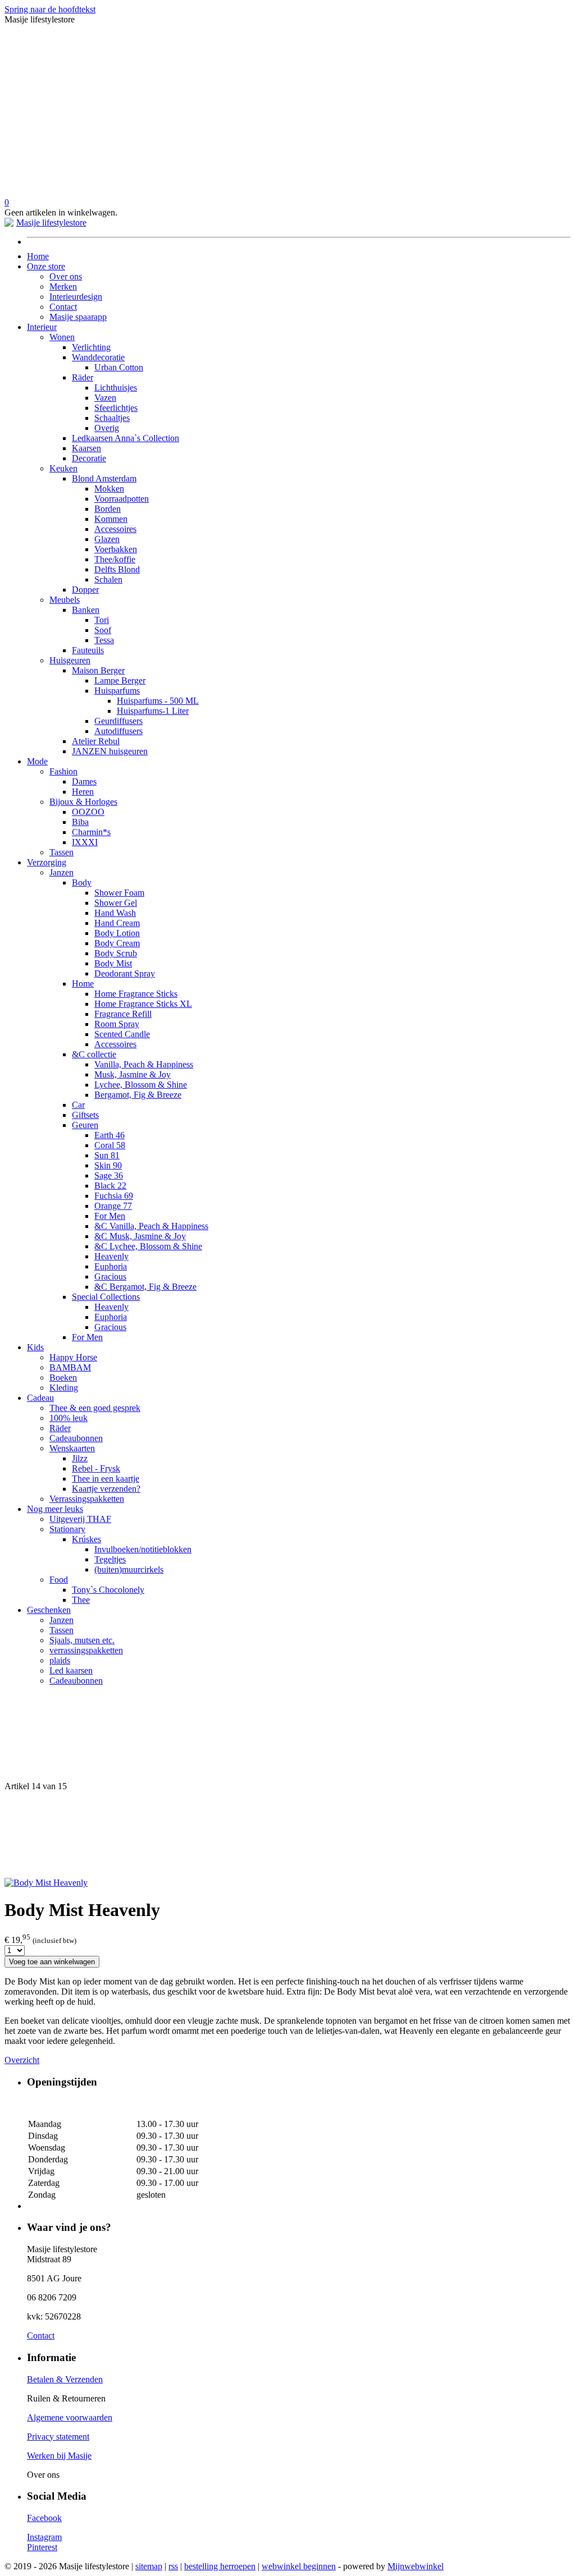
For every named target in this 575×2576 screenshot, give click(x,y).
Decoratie (89, 458)
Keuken (63, 468)
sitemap (149, 2566)
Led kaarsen (71, 1670)
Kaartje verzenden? (106, 1489)
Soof (103, 630)
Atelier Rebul (96, 741)
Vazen (105, 398)
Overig (107, 428)
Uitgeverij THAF (80, 1519)
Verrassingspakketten (87, 1499)
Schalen (108, 579)
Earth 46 (109, 1135)
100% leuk (69, 1418)
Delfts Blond (117, 569)
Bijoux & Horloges (83, 802)
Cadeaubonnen (76, 1438)
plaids (60, 1660)
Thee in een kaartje (106, 1479)
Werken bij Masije (59, 2456)
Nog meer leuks (55, 1509)
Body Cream (117, 943)
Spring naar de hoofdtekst (50, 9)
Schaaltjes (112, 418)
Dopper (85, 590)
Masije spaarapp (78, 317)
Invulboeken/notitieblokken (143, 1549)
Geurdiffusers (118, 721)
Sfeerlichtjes (116, 408)
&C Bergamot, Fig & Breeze (145, 1287)
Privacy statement (58, 2437)
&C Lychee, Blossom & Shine (148, 1246)
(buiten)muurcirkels (129, 1569)
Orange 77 (113, 1206)
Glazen (107, 539)
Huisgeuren (70, 660)
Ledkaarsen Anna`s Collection (126, 438)
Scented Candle (122, 1034)
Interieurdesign (76, 297)
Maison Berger (98, 670)
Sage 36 (109, 1175)
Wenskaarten (72, 1448)
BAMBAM (70, 1367)
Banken (86, 610)
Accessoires (115, 529)
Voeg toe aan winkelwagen (52, 1962)
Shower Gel (116, 903)
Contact (63, 307)
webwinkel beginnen (299, 2566)
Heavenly (111, 1256)
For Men (110, 1216)
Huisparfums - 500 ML (158, 701)
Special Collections (106, 1297)
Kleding (64, 1388)
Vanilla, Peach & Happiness (144, 1064)
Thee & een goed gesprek (95, 1408)
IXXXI (85, 842)
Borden (108, 509)
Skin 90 (108, 1165)
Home (38, 256)
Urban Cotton (119, 367)
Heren (83, 792)
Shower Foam (119, 893)
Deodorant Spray (125, 973)
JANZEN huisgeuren (110, 751)
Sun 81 (107, 1155)
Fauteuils (88, 650)
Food (59, 1580)
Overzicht (22, 2060)
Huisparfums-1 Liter (153, 711)
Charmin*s (91, 832)
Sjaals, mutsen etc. (82, 1640)
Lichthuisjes (116, 388)
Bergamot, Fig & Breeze (138, 1095)
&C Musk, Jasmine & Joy (140, 1236)
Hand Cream (117, 923)
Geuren (85, 1125)
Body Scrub (116, 953)
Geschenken (49, 1610)
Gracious (110, 1276)
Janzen (61, 872)
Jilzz (80, 1458)
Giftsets (85, 1115)
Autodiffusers (118, 731)
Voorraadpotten (122, 499)
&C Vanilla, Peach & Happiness (151, 1226)
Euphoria (111, 1266)
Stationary (67, 1529)
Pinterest (42, 2547)
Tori (102, 620)
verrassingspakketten (86, 1650)
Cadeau (40, 1398)
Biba (80, 822)
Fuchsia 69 (114, 1196)
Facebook (44, 2518)
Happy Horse (73, 1357)
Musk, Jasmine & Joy (133, 1074)
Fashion (63, 771)
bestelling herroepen (220, 2566)
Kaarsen (86, 448)
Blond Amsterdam (104, 478)
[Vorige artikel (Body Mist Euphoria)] (287, 1738)
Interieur (42, 327)
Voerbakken (116, 549)
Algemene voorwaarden (70, 2417)
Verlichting (91, 347)
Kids (35, 1347)
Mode (37, 761)
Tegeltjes (110, 1559)
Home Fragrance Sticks (136, 994)
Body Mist (113, 963)
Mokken (109, 489)
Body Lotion (117, 933)
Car (78, 1105)
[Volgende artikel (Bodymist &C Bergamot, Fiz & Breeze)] (287, 1835)
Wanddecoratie (98, 357)
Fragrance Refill (123, 1014)
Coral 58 (110, 1145)
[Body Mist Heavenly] (46, 1883)
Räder (83, 377)
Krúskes (86, 1539)
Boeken (63, 1378)
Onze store (46, 266)
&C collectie (94, 1054)
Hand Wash (115, 913)
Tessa (104, 640)
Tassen (61, 852)
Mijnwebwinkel (416, 2566)
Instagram (44, 2537)
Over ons (66, 276)
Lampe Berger (120, 680)
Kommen (111, 519)
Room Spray (117, 1024)
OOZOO (88, 812)
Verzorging (47, 862)
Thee (81, 1600)
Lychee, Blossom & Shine (141, 1085)
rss (173, 2566)
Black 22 (110, 1186)
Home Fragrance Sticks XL (143, 1004)
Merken (63, 287)
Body (82, 883)
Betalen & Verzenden (65, 2379)
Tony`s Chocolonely (108, 1590)
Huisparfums (117, 691)
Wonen (62, 337)
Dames (84, 781)
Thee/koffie (115, 559)
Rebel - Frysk (96, 1468)
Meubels (65, 600)
